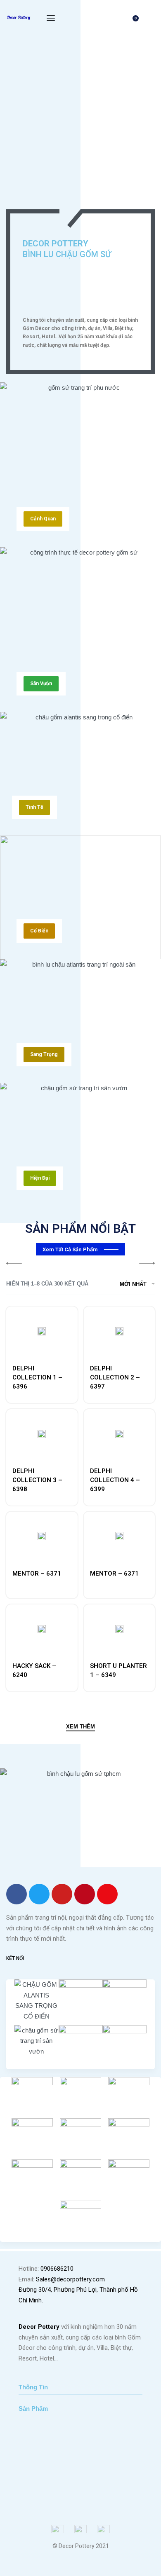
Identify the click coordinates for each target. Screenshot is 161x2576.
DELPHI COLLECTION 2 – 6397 (115, 1377)
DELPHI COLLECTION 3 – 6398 (37, 1480)
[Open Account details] (150, 18)
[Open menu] (51, 18)
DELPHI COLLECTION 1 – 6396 (37, 1377)
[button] (43, 519)
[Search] (117, 18)
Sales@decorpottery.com (70, 2279)
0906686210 (57, 2269)
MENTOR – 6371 (37, 1574)
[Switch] (73, 201)
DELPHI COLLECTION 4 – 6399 (115, 1480)
